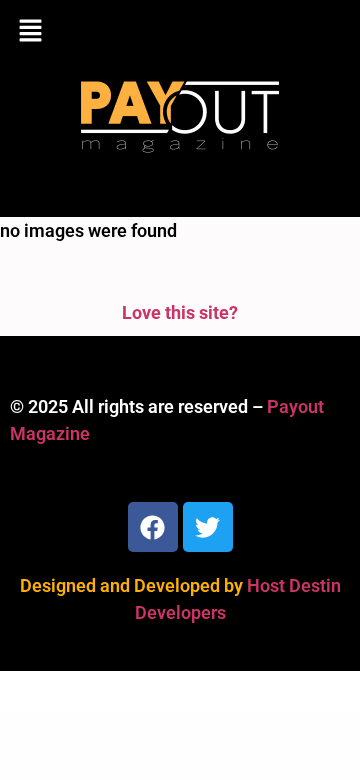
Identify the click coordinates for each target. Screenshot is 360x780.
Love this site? (180, 312)
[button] (180, 32)
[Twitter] (208, 527)
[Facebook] (153, 527)
